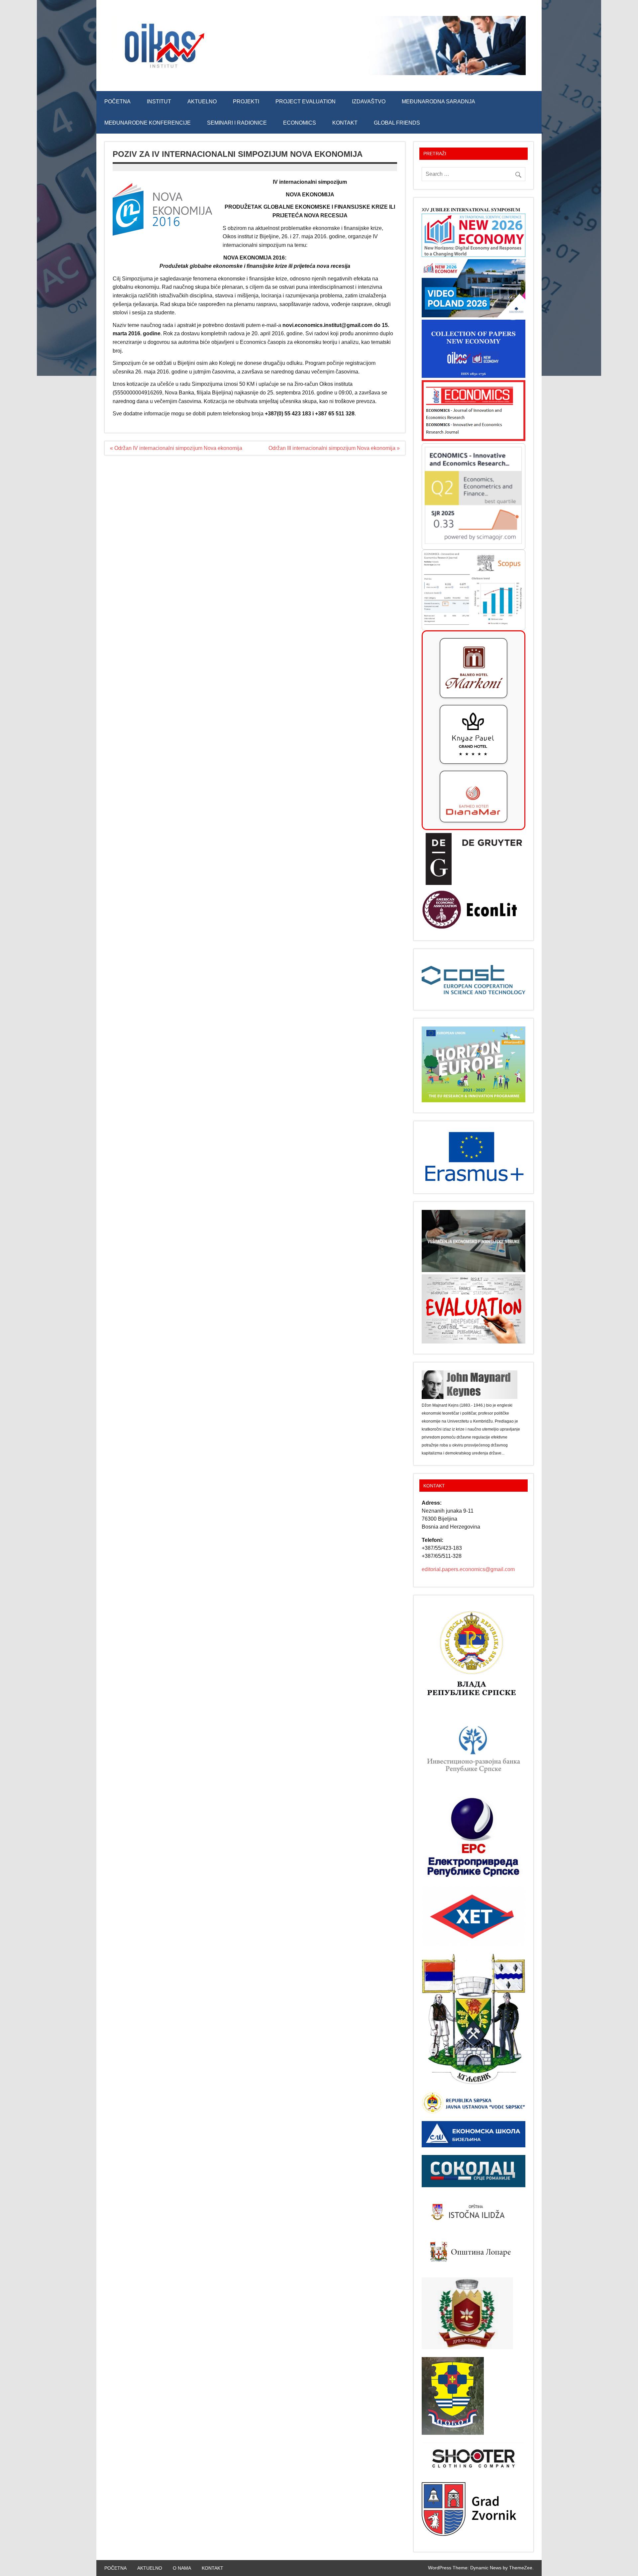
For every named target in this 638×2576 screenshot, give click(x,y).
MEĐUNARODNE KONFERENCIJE (148, 123)
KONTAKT (345, 123)
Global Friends (397, 123)
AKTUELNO (202, 102)
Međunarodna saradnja (438, 102)
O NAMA (182, 2568)
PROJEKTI (246, 102)
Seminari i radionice (237, 123)
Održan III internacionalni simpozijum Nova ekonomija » (334, 448)
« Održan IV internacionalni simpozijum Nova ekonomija (176, 448)
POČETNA (117, 102)
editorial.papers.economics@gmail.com (468, 1569)
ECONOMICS (300, 123)
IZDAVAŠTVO (369, 102)
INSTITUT (159, 102)
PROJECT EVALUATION (306, 102)
